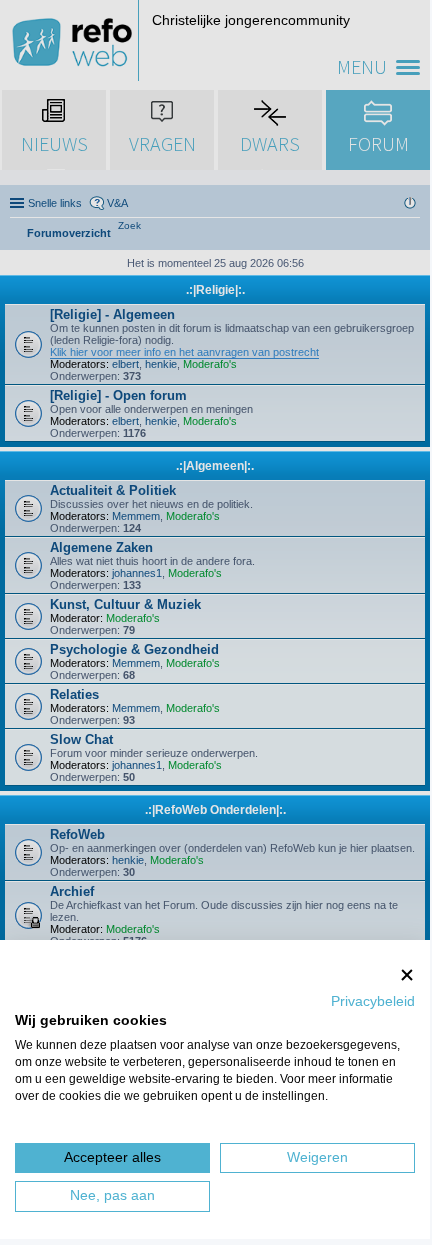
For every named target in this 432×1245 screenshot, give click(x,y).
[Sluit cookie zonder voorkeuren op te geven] (407, 974)
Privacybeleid (373, 1001)
